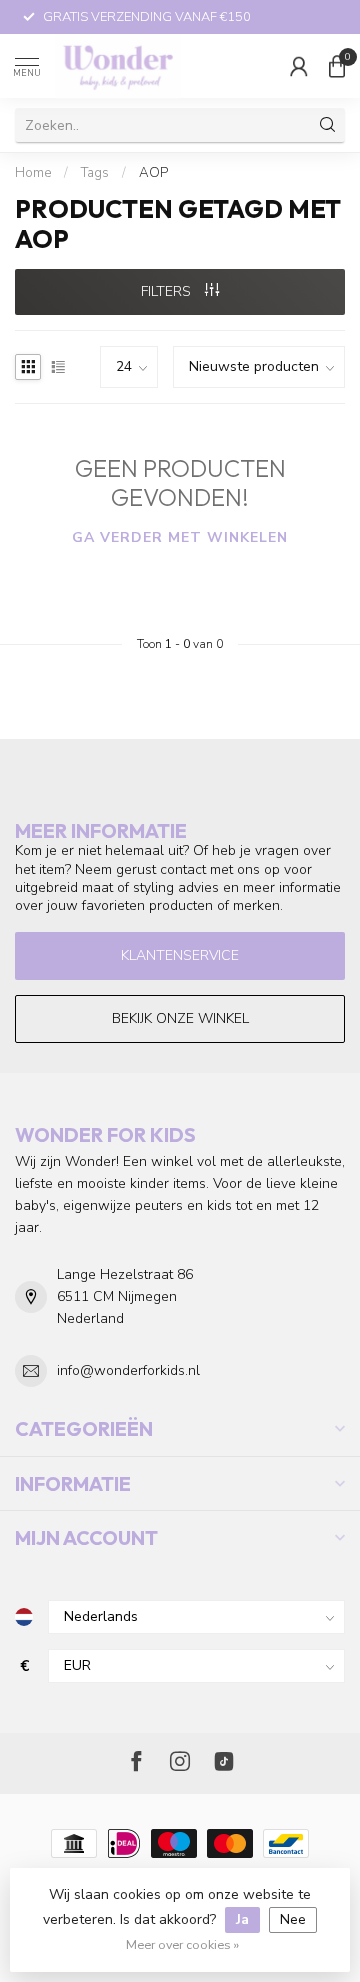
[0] (337, 66)
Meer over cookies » (182, 1944)
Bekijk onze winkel (180, 1018)
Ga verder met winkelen (180, 537)
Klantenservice (180, 955)
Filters (168, 291)
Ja (242, 1919)
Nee (293, 1919)
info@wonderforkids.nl (128, 1370)
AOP (153, 173)
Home (33, 173)
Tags (95, 173)
